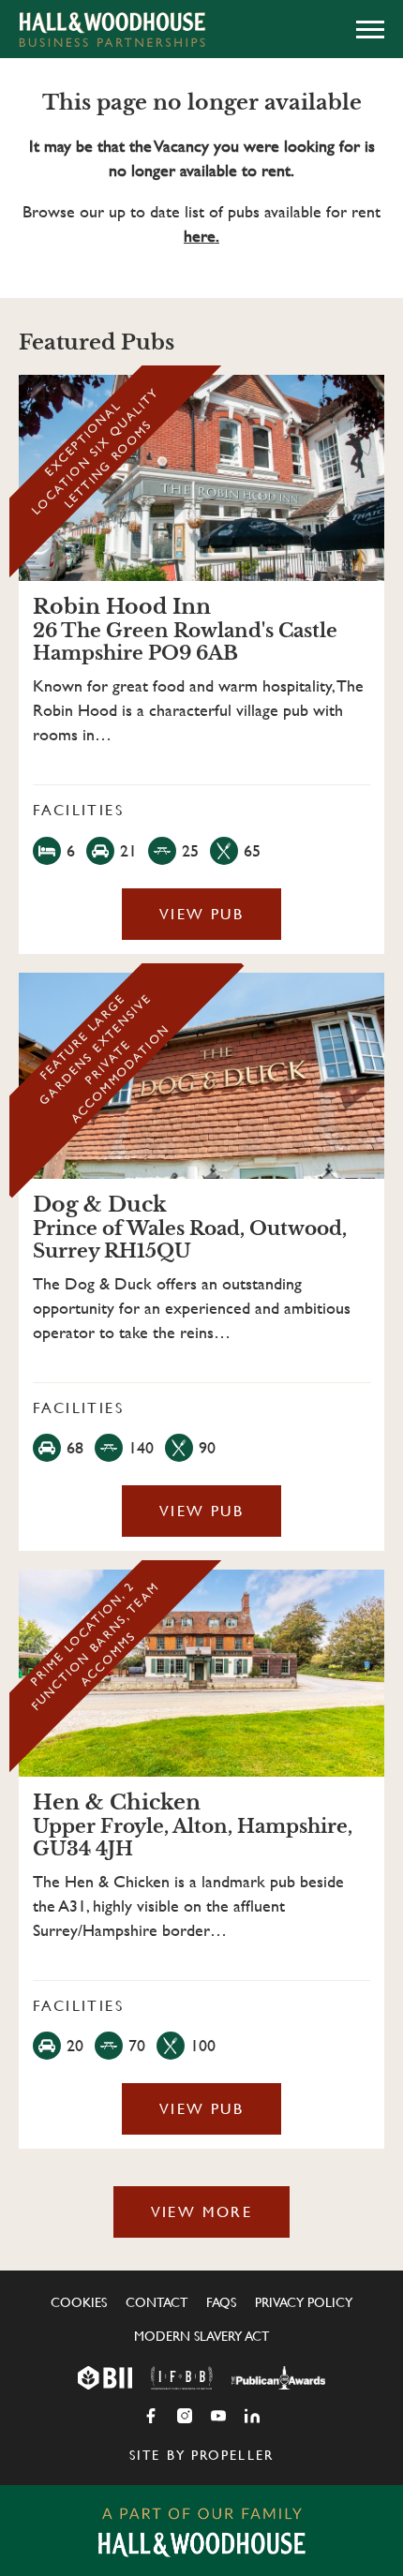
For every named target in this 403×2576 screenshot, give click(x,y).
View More (202, 2212)
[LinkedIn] (252, 2416)
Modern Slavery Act (201, 2336)
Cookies (79, 2302)
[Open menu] (370, 29)
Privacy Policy (304, 2302)
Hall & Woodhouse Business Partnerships (112, 29)
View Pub (201, 914)
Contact (157, 2302)
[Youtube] (218, 2416)
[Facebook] (151, 2416)
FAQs (221, 2302)
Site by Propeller (201, 2455)
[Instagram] (185, 2416)
